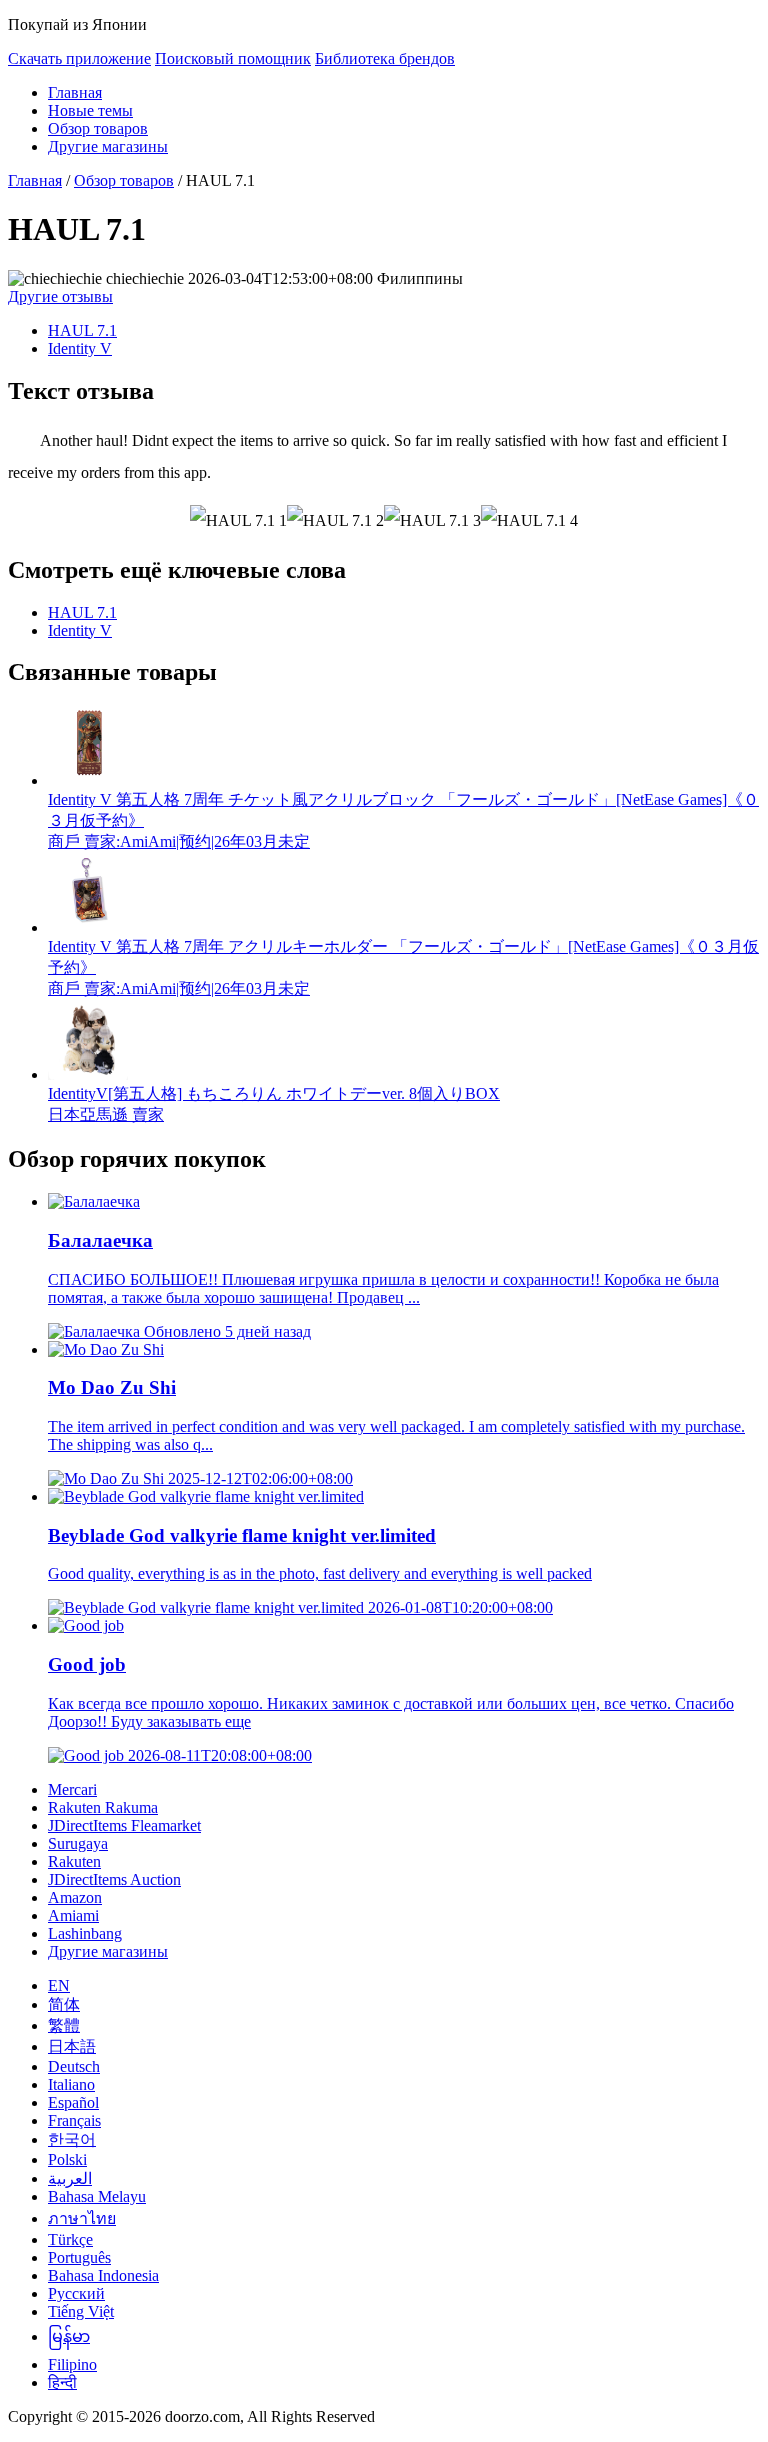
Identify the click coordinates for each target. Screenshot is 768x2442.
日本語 (72, 2046)
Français (74, 2120)
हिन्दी (62, 2382)
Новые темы (90, 110)
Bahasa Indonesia (103, 2275)
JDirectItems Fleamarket (124, 1825)
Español (73, 2102)
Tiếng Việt (81, 2311)
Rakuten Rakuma (103, 1807)
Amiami (73, 1915)
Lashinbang (85, 1933)
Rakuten (74, 1861)
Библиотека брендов (385, 58)
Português (79, 2257)
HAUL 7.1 (82, 330)
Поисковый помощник (233, 58)
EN (59, 1985)
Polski (67, 2159)
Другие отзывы (60, 296)
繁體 (64, 2025)
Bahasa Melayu (97, 2196)
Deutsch (74, 2066)
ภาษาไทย (82, 2218)
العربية (70, 2178)
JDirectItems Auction (114, 1879)
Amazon (75, 1897)
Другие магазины (108, 146)
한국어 (72, 2139)
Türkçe (70, 2239)
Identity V (80, 348)
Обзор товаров (98, 128)
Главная (75, 92)
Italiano (71, 2084)
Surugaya (78, 1843)
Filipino (72, 2364)
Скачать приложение (79, 58)
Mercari (72, 1789)
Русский (76, 2293)
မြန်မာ (69, 2336)
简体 (64, 2004)
